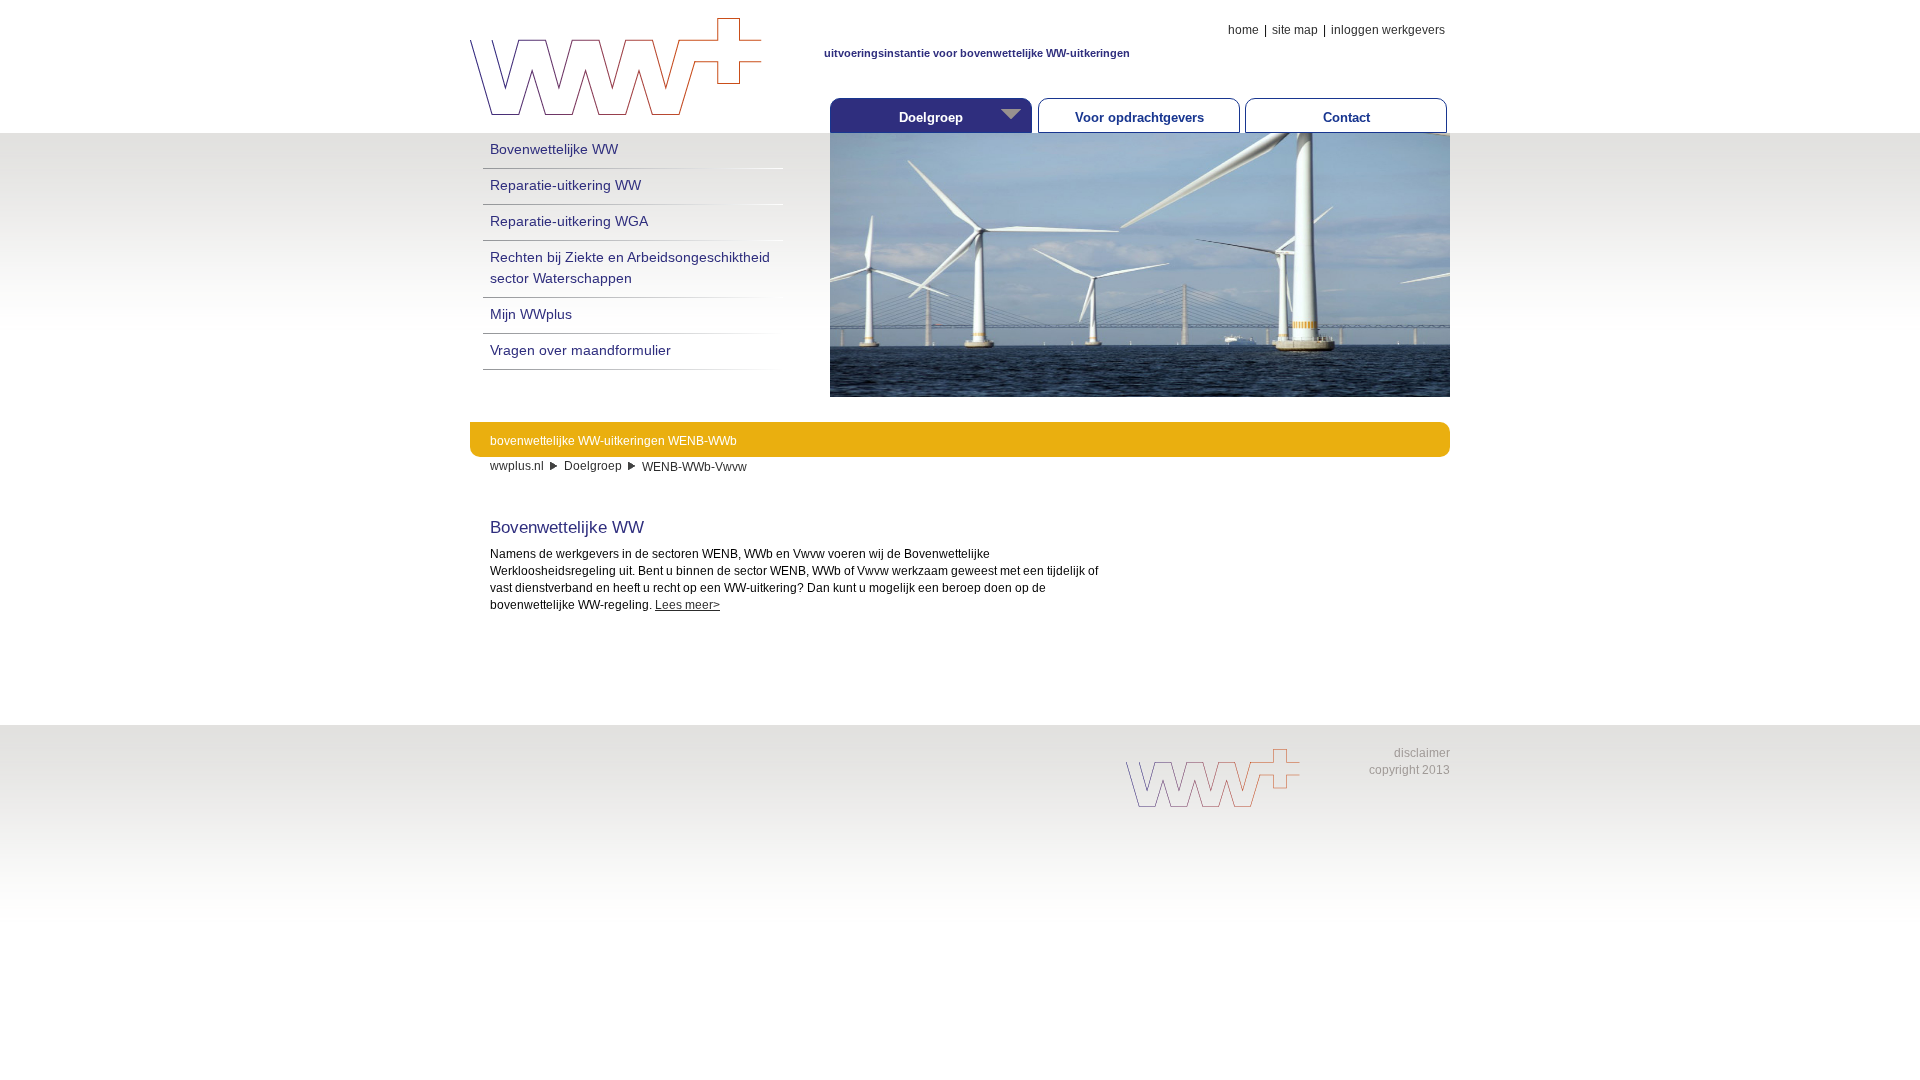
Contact (1346, 117)
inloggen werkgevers (1388, 30)
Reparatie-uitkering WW (565, 185)
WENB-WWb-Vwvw (694, 467)
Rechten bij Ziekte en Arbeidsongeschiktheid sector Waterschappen (630, 267)
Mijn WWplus (531, 314)
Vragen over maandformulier (580, 350)
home (1243, 30)
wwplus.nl (517, 466)
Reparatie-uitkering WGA (569, 221)
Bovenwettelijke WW (554, 149)
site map (1295, 30)
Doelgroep (593, 466)
